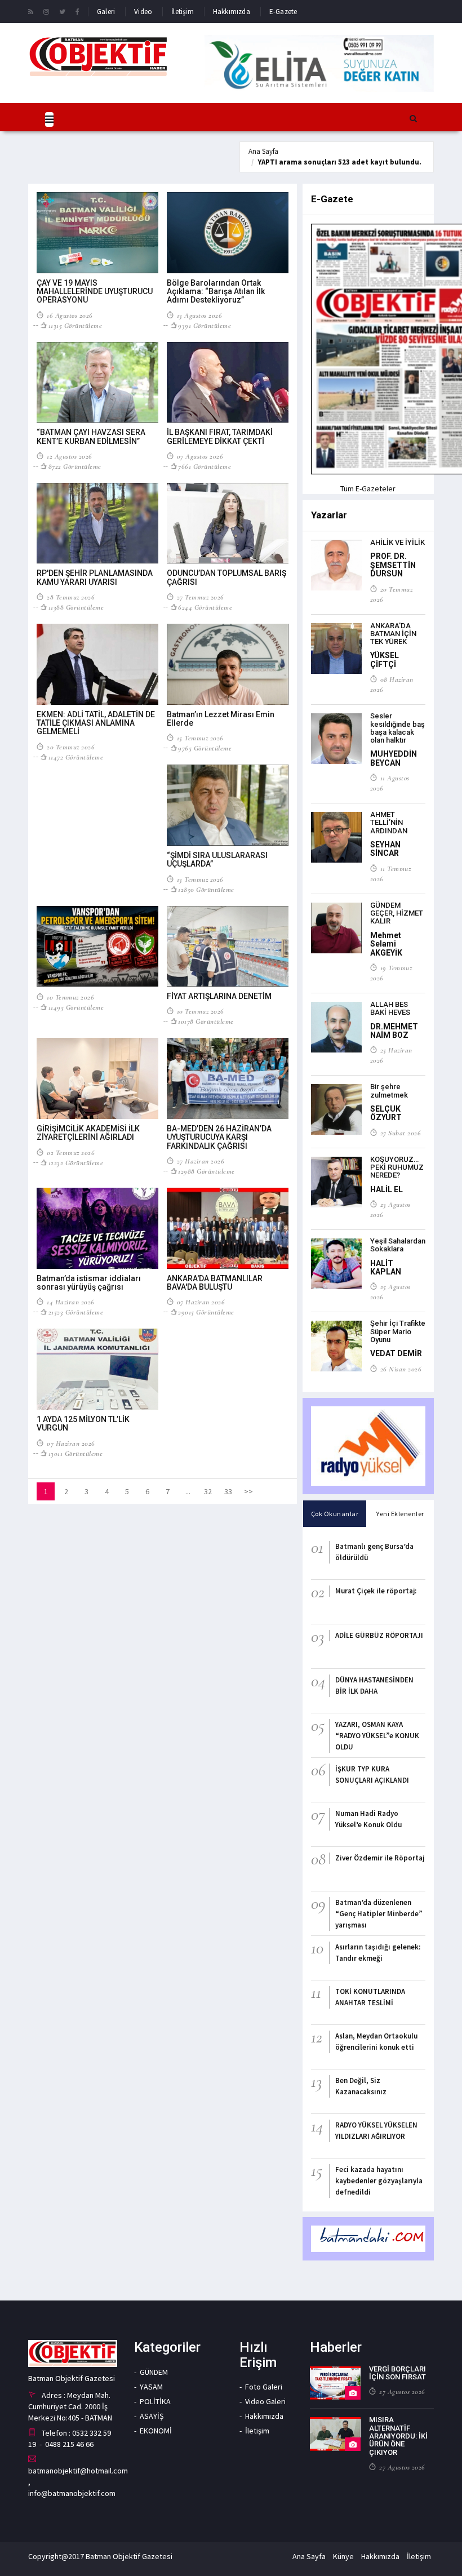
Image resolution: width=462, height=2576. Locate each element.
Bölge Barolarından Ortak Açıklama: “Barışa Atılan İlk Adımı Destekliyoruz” (216, 292)
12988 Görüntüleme (206, 1171)
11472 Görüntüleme (76, 757)
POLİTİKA (155, 2401)
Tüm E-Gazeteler (368, 488)
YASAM (151, 2387)
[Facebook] (77, 11)
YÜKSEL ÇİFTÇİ (385, 659)
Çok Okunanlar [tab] (335, 1514)
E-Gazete (283, 12)
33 (228, 1491)
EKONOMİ (156, 2431)
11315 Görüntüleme (75, 326)
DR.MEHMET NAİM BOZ (394, 1031)
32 (208, 1491)
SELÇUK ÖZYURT (386, 1113)
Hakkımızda (232, 12)
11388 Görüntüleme (76, 607)
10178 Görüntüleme (206, 1021)
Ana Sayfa (263, 151)
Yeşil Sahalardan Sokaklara (398, 1245)
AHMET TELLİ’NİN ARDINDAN (389, 823)
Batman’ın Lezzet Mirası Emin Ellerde (221, 719)
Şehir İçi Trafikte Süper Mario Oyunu (398, 1331)
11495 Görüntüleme (76, 1007)
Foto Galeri (264, 2387)
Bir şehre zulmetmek (389, 1091)
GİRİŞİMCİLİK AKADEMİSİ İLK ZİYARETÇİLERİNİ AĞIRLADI (88, 1133)
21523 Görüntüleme (76, 1312)
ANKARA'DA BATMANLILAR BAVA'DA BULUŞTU (215, 1283)
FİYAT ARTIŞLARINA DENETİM (219, 996)
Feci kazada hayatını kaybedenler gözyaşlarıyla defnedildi (379, 2181)
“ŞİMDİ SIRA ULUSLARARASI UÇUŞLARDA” (217, 860)
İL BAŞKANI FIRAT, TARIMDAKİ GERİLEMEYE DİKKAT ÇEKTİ (220, 436)
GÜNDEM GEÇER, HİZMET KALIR (397, 913)
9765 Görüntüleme (205, 748)
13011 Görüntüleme (75, 1454)
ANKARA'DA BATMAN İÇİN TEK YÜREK (393, 634)
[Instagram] (46, 11)
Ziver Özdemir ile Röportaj (380, 1858)
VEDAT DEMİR (396, 1353)
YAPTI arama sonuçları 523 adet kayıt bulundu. (340, 162)
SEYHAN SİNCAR (385, 849)
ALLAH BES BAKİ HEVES (390, 1008)
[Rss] (31, 11)
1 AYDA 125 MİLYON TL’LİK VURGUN (83, 1424)
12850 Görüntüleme (206, 890)
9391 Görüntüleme (205, 326)
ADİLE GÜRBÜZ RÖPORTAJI (379, 1635)
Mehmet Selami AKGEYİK (386, 944)
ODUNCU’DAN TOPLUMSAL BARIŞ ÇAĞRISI (226, 577)
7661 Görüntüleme (205, 467)
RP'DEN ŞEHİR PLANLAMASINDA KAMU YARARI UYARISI (95, 577)
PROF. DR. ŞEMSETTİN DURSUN (393, 565)
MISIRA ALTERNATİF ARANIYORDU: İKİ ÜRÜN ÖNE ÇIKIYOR (398, 2436)
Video (143, 12)
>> (248, 1491)
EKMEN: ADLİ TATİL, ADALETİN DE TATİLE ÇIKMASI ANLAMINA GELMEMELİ (96, 723)
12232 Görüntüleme (76, 1163)
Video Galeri (265, 2401)
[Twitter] (62, 11)
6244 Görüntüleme (205, 607)
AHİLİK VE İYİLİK (397, 542)
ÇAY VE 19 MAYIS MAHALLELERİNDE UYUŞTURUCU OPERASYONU (95, 292)
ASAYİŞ (152, 2416)
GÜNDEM (154, 2372)
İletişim (183, 12)
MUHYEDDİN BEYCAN (394, 758)
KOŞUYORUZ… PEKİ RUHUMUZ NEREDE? (397, 1167)
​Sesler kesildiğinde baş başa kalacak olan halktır (397, 728)
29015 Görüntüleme (206, 1312)
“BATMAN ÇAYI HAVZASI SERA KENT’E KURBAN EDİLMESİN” (91, 436)
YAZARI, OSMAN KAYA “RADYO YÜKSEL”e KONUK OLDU (377, 1736)
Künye (343, 2556)
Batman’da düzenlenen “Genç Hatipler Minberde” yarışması (379, 1914)
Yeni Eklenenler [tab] (400, 1514)
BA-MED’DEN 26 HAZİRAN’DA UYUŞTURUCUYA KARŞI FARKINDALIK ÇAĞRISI (219, 1137)
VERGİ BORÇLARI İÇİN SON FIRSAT (397, 2373)
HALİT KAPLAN (386, 1267)
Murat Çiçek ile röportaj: (376, 1591)
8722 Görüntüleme (75, 467)
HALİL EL (387, 1189)
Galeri (106, 12)
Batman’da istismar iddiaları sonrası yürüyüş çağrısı (89, 1283)
